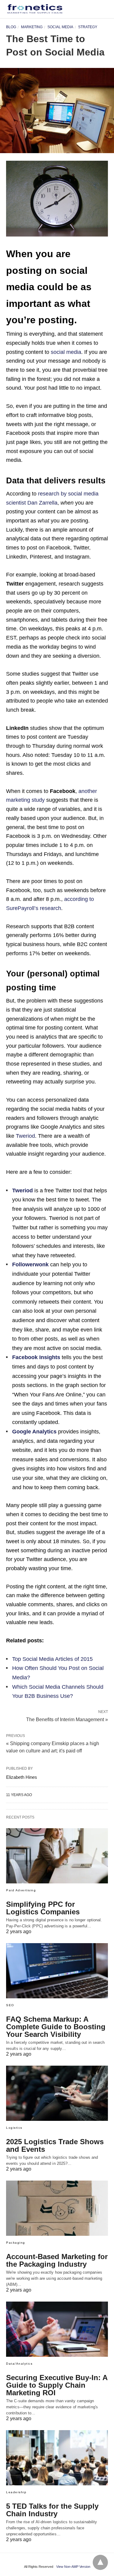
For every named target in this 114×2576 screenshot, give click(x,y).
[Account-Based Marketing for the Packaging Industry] (57, 2208)
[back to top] (100, 2562)
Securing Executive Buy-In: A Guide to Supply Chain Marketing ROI (57, 2385)
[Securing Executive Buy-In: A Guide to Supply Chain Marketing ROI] (57, 2329)
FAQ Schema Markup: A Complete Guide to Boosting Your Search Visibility (56, 2027)
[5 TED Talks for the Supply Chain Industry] (57, 2458)
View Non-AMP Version (73, 2567)
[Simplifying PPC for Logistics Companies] (57, 1856)
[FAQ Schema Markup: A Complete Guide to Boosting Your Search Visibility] (57, 1971)
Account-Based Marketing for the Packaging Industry (57, 2260)
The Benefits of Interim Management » (67, 1719)
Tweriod (25, 1136)
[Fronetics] (35, 9)
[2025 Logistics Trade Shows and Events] (57, 2093)
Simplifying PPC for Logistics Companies (43, 1908)
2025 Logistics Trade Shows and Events (55, 2145)
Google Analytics (34, 1432)
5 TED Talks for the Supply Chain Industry (52, 2510)
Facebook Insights (36, 1357)
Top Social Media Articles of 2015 (52, 1659)
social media (66, 352)
